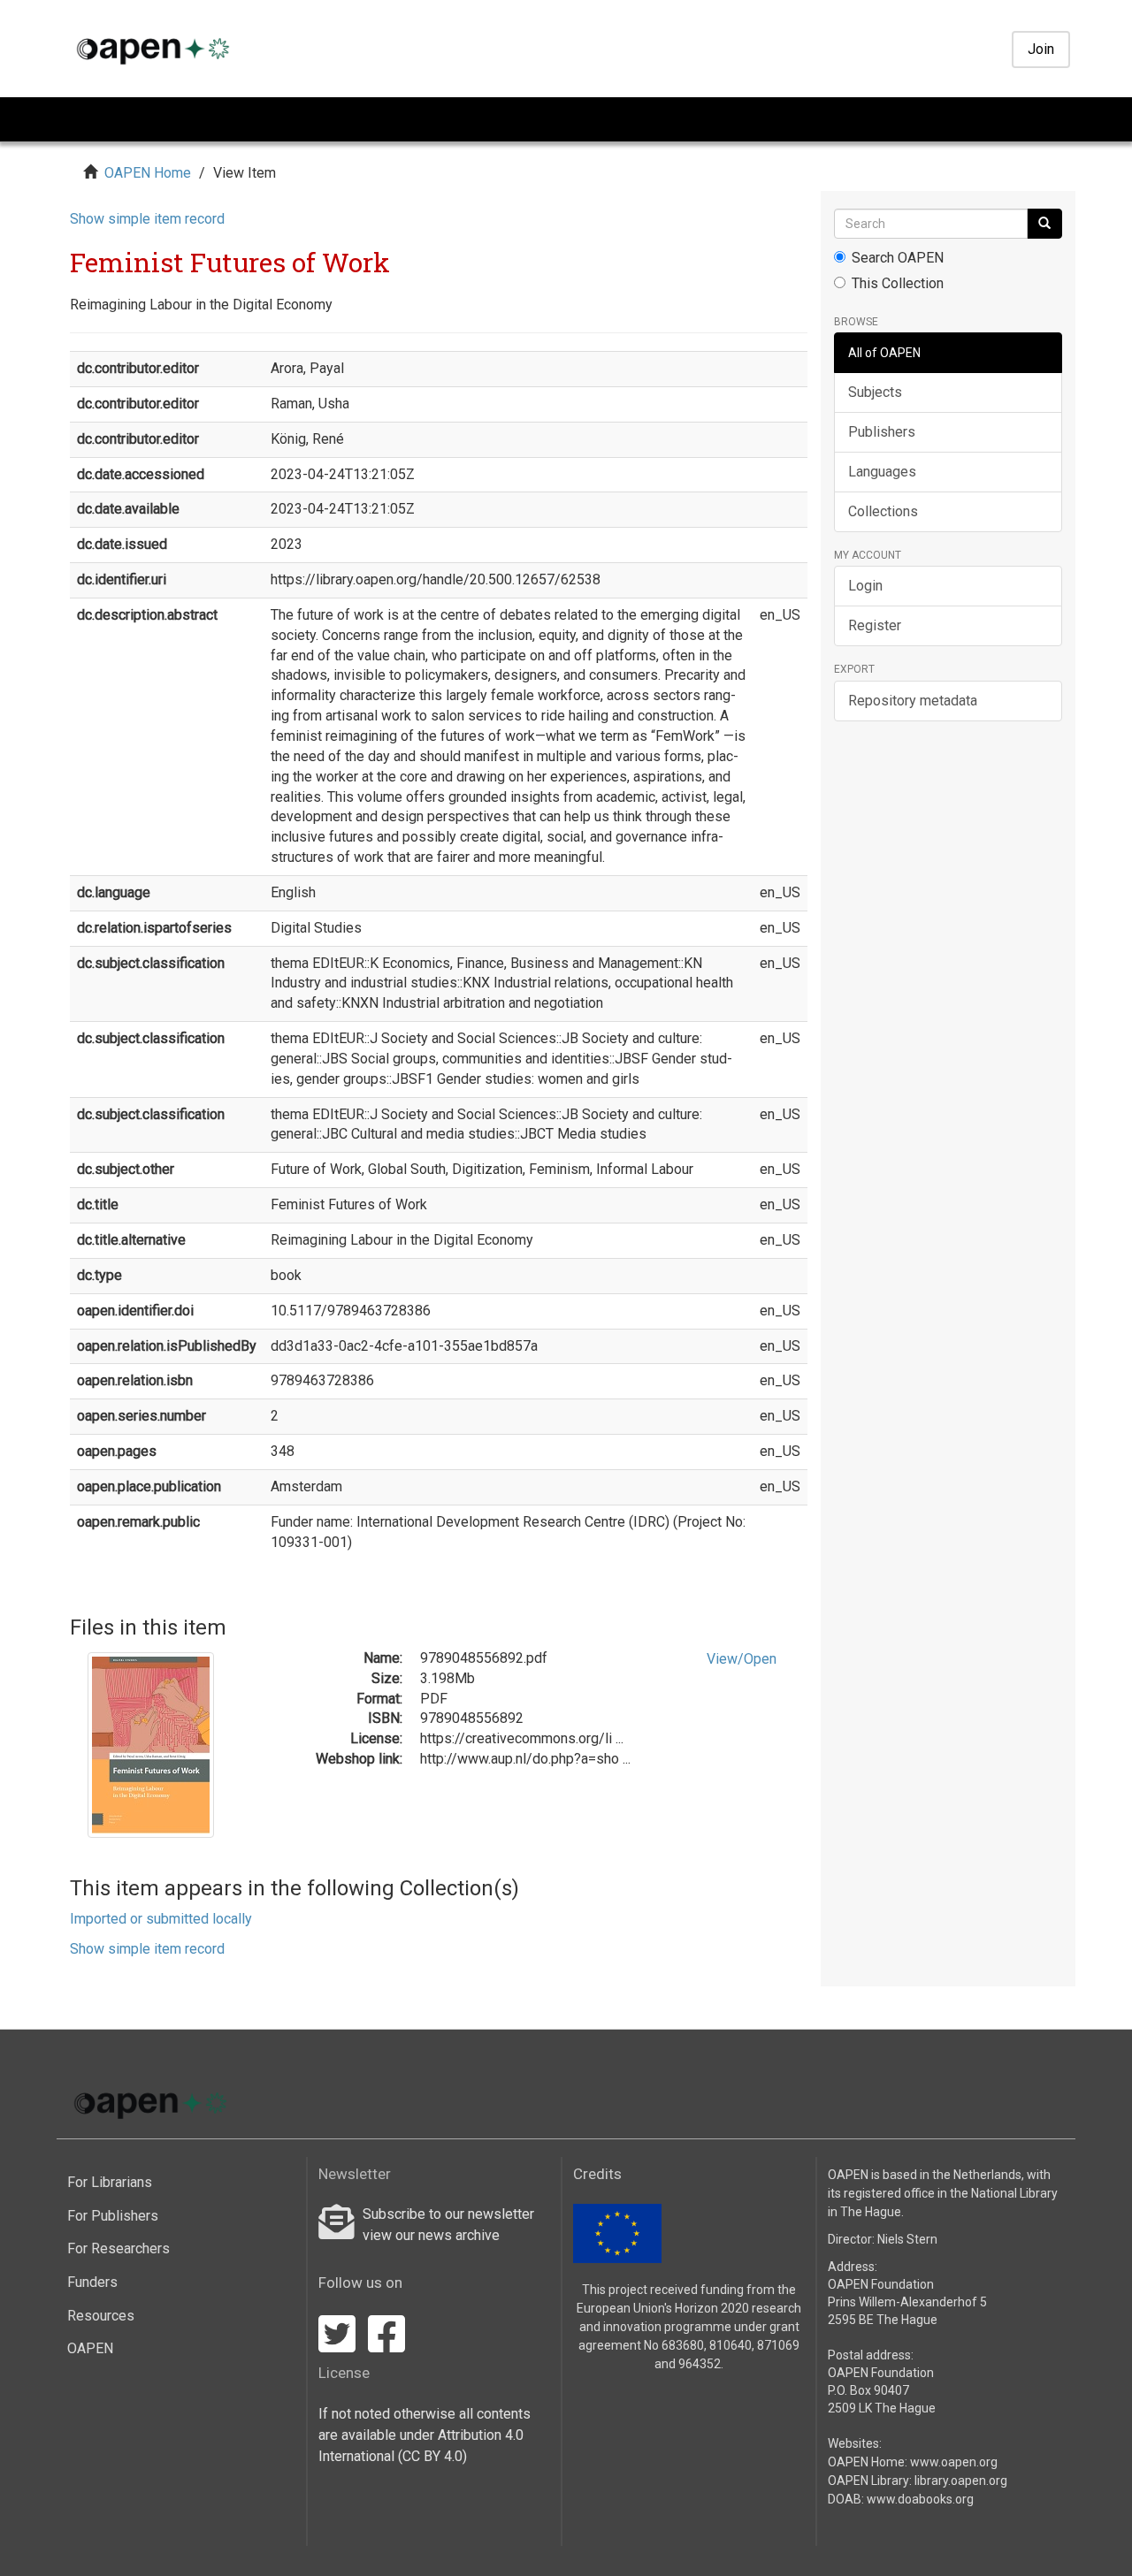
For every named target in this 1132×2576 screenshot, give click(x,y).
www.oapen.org (954, 2462)
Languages (882, 472)
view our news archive (431, 2235)
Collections (883, 511)
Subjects (875, 392)
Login (865, 586)
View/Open (742, 1659)
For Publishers (113, 2216)
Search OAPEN (898, 258)
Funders (92, 2282)
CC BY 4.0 (432, 2456)
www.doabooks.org (920, 2499)
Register (875, 625)
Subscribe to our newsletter (448, 2214)
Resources (101, 2316)
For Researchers (119, 2248)
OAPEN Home (148, 173)
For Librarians (110, 2182)
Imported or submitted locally (161, 1919)
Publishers (882, 432)
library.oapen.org (961, 2481)
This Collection (898, 283)
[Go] (1044, 224)
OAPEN (90, 2348)
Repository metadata (913, 701)
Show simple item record (147, 219)
